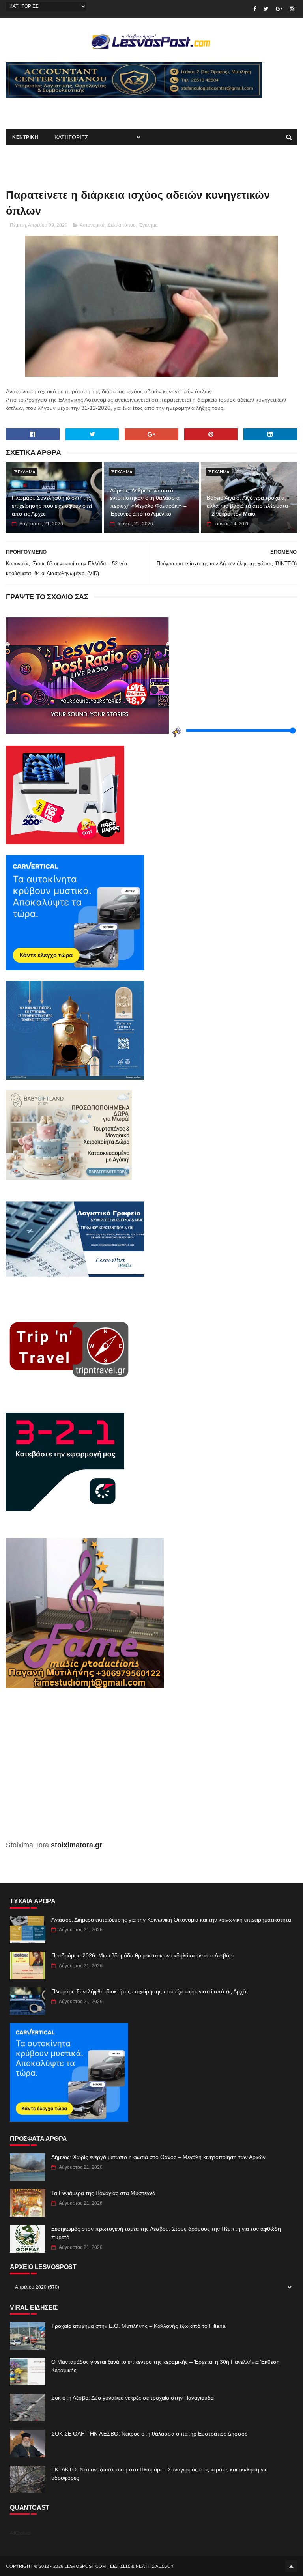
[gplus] (279, 9)
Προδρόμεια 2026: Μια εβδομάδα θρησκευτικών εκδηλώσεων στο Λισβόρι (142, 1955)
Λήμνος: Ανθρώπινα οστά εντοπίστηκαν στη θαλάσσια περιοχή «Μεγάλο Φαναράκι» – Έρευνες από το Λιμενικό (148, 502)
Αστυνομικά (92, 225)
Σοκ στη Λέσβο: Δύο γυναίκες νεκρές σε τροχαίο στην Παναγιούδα (133, 2398)
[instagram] (292, 9)
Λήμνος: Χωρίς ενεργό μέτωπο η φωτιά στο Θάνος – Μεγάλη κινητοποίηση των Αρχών (158, 2157)
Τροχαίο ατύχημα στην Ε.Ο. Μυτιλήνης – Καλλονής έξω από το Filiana (138, 2326)
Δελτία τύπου (122, 225)
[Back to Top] (291, 2566)
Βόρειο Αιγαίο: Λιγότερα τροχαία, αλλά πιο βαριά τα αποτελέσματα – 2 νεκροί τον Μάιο (247, 506)
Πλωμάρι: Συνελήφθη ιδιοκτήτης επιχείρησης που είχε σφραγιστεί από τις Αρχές (52, 506)
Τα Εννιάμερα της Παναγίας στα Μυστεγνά (103, 2193)
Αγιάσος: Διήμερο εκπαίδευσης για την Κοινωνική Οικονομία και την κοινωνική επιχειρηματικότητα (171, 1920)
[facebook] (255, 9)
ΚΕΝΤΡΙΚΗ (25, 137)
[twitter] (266, 9)
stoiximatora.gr (77, 1845)
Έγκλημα (148, 225)
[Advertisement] (98, 110)
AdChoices (20, 2533)
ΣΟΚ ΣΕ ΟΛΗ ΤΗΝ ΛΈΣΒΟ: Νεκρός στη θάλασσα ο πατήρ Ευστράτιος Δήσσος (149, 2434)
